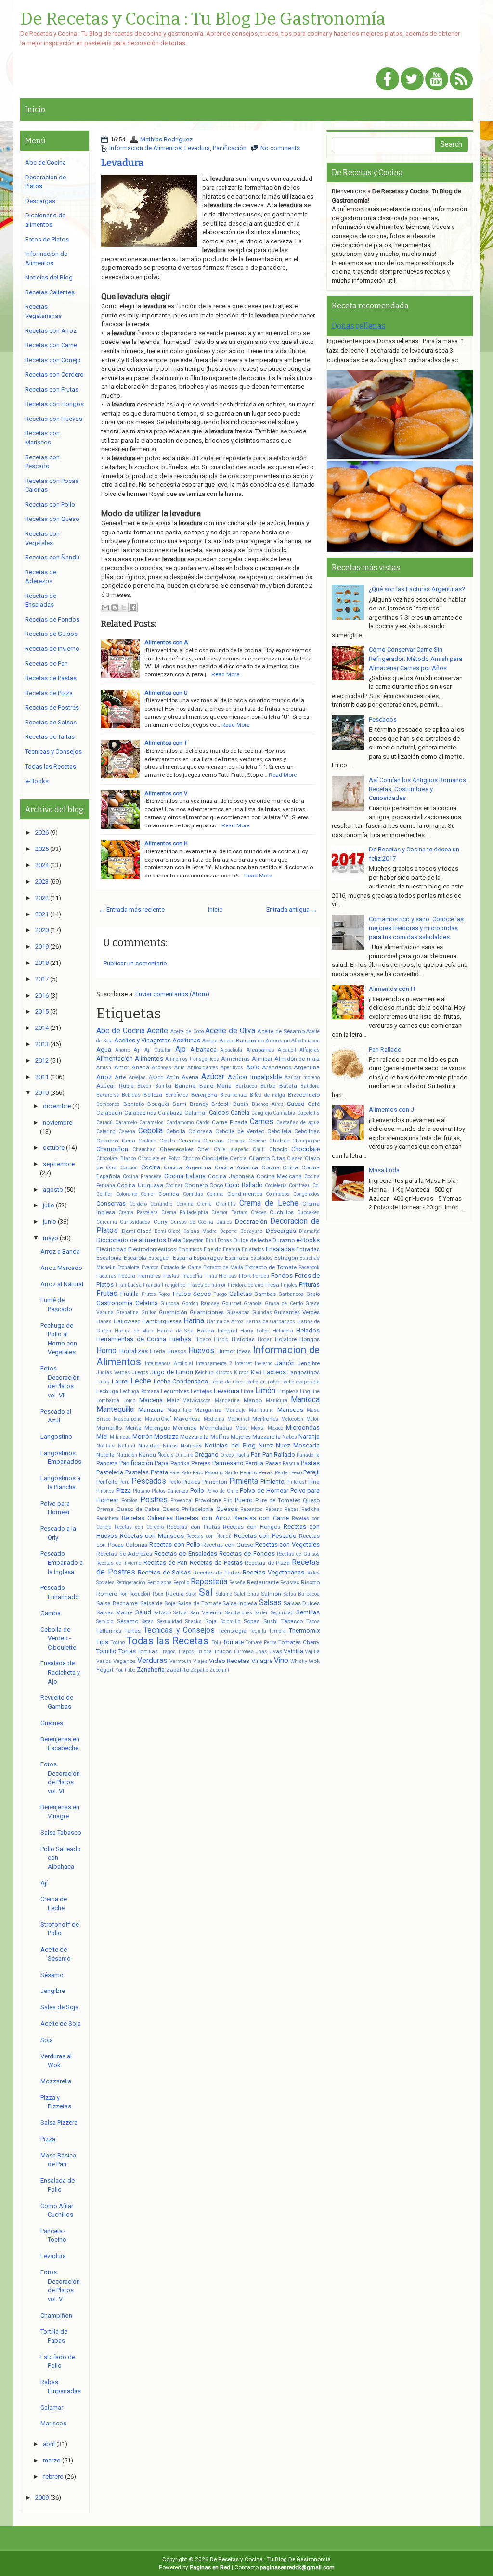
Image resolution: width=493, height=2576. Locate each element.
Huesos (177, 1351)
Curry (161, 1222)
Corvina (185, 1204)
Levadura (197, 148)
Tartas (132, 1631)
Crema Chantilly (216, 1204)
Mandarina (227, 1401)
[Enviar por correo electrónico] (105, 608)
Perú (124, 1482)
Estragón (286, 1258)
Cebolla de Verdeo (240, 1131)
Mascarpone (128, 1419)
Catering (106, 1132)
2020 (42, 930)
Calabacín (109, 1113)
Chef (203, 1149)
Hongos (310, 1339)
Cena (129, 1141)
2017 (42, 979)
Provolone (208, 1500)
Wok (314, 1661)
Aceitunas (186, 1040)
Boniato (134, 1104)
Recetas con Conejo (53, 360)
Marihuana (261, 1410)
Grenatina (127, 1313)
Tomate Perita (261, 1643)
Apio (253, 1067)
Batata (288, 1086)
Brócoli (221, 1104)
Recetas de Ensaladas (186, 1554)
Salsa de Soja (158, 1603)
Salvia (180, 1613)
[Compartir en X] (124, 608)
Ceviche (257, 1141)
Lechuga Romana (139, 1391)
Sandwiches (239, 1613)
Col (316, 1186)
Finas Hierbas (221, 1276)
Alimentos (149, 1059)
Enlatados (253, 1250)
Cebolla (150, 1131)
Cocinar (174, 1186)
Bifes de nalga (268, 1095)
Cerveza (236, 1141)
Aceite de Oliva (230, 1031)
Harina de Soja (175, 1331)
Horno (106, 1351)
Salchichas (247, 1594)
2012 (42, 1060)
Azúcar (213, 1077)
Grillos (149, 1313)
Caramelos (151, 1123)
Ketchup (204, 1373)
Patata (159, 1472)
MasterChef (158, 1419)
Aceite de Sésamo (281, 1031)
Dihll (211, 1240)
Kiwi (256, 1372)
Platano (141, 1491)
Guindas (262, 1313)
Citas (278, 1158)
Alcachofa (231, 1050)
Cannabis (284, 1113)
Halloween (127, 1321)
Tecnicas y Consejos (179, 1630)
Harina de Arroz (225, 1322)
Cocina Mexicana (279, 1176)
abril (49, 2444)
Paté (174, 1473)
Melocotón (292, 1419)
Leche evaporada (300, 1382)
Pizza (123, 1491)
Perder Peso (288, 1473)
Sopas (252, 1621)
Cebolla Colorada (189, 1131)
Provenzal (182, 1501)
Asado (156, 1077)
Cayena (127, 1132)
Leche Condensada (181, 1381)
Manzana (151, 1410)
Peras (266, 1472)
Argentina (307, 1067)
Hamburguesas (162, 1321)
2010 (42, 1093)
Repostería (209, 1582)
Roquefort (140, 1594)
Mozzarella (194, 1437)
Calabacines (140, 1113)
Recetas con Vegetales (288, 1544)
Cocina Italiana (185, 1176)
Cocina (151, 1167)
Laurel (120, 1381)
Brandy (199, 1104)
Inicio (35, 109)
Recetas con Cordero (139, 1527)
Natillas (105, 1446)
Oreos (227, 1455)
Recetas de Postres (52, 707)
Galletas (240, 1294)
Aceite (157, 1031)
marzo (52, 2460)
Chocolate (305, 1149)
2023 (42, 882)
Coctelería (276, 1186)
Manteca (305, 1400)
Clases (295, 1159)
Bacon (144, 1086)
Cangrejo (261, 1113)
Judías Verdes (113, 1373)
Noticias (191, 1446)
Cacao (296, 1104)
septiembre (59, 1164)
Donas (225, 1240)
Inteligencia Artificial (169, 1364)
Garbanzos (291, 1294)
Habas (104, 1322)
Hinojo (221, 1339)
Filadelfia (192, 1276)
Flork (245, 1276)
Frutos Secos (192, 1294)
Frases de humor (207, 1285)
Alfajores (310, 1050)
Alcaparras (260, 1050)
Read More (225, 674)
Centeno (147, 1141)
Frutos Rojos (156, 1294)
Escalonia (109, 1258)
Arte (120, 1077)
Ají (137, 1050)
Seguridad (282, 1613)
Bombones (108, 1104)
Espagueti (160, 1258)
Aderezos (278, 1041)
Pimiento (272, 1481)
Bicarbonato (234, 1095)
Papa (162, 1463)
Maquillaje (179, 1410)
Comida (169, 1194)
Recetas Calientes (147, 1518)
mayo (51, 1238)
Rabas (292, 1509)
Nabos (290, 1437)
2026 (42, 832)
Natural (127, 1446)
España (182, 1258)
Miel (102, 1437)
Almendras (235, 1059)
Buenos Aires (268, 1104)
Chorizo (191, 1159)
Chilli (259, 1149)
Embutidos (190, 1250)
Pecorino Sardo (221, 1473)
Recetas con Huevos (54, 419)
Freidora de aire (246, 1285)
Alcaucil (287, 1050)
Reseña (237, 1582)
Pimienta (244, 1481)
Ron (123, 1594)
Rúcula (175, 1594)
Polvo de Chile (222, 1491)
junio (50, 1222)
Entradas (308, 1249)
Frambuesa (129, 1285)
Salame (224, 1594)
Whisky (299, 1661)
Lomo (129, 1401)
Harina (194, 1321)
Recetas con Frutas (193, 1527)
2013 (42, 1044)
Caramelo (126, 1123)
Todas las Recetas (168, 1641)
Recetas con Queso (228, 1545)
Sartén (262, 1613)
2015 (42, 1011)
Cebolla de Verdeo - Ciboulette (58, 1638)
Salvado (162, 1613)
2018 (42, 963)
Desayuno (251, 1231)
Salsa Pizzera (59, 2123)
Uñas (261, 1652)
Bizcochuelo (304, 1095)
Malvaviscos (197, 1401)
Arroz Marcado (61, 1268)
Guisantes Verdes (297, 1312)
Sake (191, 1594)
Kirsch (241, 1373)
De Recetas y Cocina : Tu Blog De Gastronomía (203, 19)
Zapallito (178, 1670)
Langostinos (304, 1372)
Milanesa (120, 1437)
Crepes (259, 1212)
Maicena (151, 1400)
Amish (104, 1068)
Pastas (310, 1463)
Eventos (150, 1267)
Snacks (194, 1621)
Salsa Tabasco (61, 1833)
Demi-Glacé (136, 1231)
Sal (206, 1592)
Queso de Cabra (138, 1509)
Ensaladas (280, 1249)
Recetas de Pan (166, 1563)
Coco (216, 1185)
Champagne (306, 1141)
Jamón (285, 1363)
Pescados (149, 1481)
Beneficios (177, 1095)
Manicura (277, 1401)
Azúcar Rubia (115, 1086)
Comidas (193, 1194)
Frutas (107, 1294)
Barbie (268, 1086)
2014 (42, 1028)
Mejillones (265, 1419)
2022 (42, 898)
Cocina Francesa (142, 1176)
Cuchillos (282, 1212)
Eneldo (213, 1249)
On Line (184, 1455)
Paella (242, 1455)
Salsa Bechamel (117, 1603)
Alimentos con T (166, 743)
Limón (265, 1391)
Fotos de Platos (47, 239)
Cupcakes (308, 1212)
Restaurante (263, 1582)
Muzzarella (266, 1437)
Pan (256, 1454)
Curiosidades (135, 1222)
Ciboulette (215, 1158)
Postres (154, 1500)
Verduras (152, 1661)
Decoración (251, 1222)
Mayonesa (187, 1419)
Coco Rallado (244, 1185)
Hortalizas (134, 1351)
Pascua (291, 1464)
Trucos (223, 1651)
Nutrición (127, 1455)
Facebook (309, 1267)
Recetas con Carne (261, 1518)
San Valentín (206, 1612)
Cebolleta (279, 1131)
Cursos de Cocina (192, 1222)
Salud (143, 1612)
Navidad (149, 1446)
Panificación (230, 148)
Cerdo (167, 1141)
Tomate (233, 1642)
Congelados (306, 1194)
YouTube (125, 1670)
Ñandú (147, 1455)
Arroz (104, 1077)
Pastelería (110, 1472)
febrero (53, 2477)
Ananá (140, 1067)
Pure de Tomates (278, 1500)
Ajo (181, 1049)
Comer (148, 1194)
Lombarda (108, 1401)
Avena (190, 1077)
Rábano (274, 1509)
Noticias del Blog (230, 1445)
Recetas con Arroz (203, 1518)
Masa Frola (384, 1170)
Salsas (270, 1603)
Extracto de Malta (223, 1267)
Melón (313, 1419)
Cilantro (259, 1158)
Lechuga (107, 1391)
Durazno (284, 1240)
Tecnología (232, 1631)
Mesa (242, 1428)
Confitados (278, 1194)
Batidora (310, 1086)
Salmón (271, 1594)
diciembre (57, 1106)
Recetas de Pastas (216, 1563)
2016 (42, 996)
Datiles (224, 1222)
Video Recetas (229, 1661)
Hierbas (180, 1339)
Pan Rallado (279, 1454)
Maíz (173, 1400)
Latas (103, 1382)
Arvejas (137, 1077)
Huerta (157, 1351)
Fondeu (261, 1276)
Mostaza (166, 1437)
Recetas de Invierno (119, 1563)
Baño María (216, 1086)
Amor (122, 1067)
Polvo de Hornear (264, 1491)
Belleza (153, 1095)
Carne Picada (230, 1122)
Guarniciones (207, 1312)
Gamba (51, 1613)
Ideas (244, 1351)
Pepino (248, 1472)
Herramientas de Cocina (131, 1339)
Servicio (105, 1621)
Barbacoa (246, 1086)
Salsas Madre (114, 1612)
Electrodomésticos (152, 1249)
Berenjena (204, 1095)
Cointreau (300, 1186)
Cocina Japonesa (231, 1176)
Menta (133, 1428)
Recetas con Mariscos (152, 1536)
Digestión (193, 1240)
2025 (42, 849)
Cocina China (280, 1167)
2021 (42, 914)
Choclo (278, 1149)
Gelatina (147, 1303)
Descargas (281, 1231)
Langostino (56, 1437)
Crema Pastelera (138, 1212)
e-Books (308, 1240)
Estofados (261, 1258)
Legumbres (175, 1391)
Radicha (311, 1509)
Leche (141, 1381)
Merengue (157, 1428)
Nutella (105, 1455)
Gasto (313, 1294)
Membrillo (109, 1428)
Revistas (290, 1582)
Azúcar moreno (302, 1077)
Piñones (105, 1491)
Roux (158, 1594)
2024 (42, 865)
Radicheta (107, 1518)
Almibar (262, 1059)
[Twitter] (412, 80)
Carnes (262, 1122)
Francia (152, 1285)
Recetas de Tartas (217, 1573)
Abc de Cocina (120, 1031)
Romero (107, 1594)
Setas (148, 1621)
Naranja (309, 1437)
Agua (104, 1049)
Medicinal (238, 1419)
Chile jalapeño (231, 1149)
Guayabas (238, 1313)
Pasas (273, 1463)
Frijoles (289, 1285)
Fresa (272, 1285)
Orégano (207, 1454)
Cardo (203, 1123)
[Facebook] (388, 80)
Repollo (181, 1582)
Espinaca (237, 1258)
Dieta (174, 1240)
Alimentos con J (391, 1110)
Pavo (198, 1473)
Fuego (220, 1294)
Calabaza (170, 1113)
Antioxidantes (203, 1068)
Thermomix (304, 1631)
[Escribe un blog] (115, 608)
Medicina (214, 1419)
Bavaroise (108, 1095)
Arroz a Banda (60, 1251)
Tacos (313, 1621)
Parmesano (228, 1463)
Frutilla (130, 1294)
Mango (253, 1400)
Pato (186, 1473)
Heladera (283, 1331)
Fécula (127, 1276)
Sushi (271, 1621)
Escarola (135, 1258)
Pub (228, 1501)
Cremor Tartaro (229, 1212)
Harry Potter (255, 1331)
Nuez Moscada (298, 1445)
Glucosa (170, 1303)
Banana (185, 1086)
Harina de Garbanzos (270, 1322)
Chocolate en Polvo (159, 1159)
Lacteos (275, 1372)
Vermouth (180, 1661)
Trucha (204, 1652)
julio (49, 1205)
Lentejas (201, 1391)
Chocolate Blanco (116, 1159)
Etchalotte (128, 1267)
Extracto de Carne (181, 1267)
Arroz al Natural (62, 1284)
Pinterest (296, 1482)
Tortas (127, 1651)
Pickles (191, 1482)
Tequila (258, 1631)
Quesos (227, 1509)
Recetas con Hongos (251, 1527)
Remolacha (160, 1582)
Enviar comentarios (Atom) (172, 994)
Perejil (311, 1472)
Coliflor (104, 1194)
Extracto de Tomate (271, 1267)
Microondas (303, 1428)
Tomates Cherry (299, 1642)
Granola (253, 1303)
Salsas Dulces (302, 1603)
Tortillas (148, 1651)
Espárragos (208, 1258)
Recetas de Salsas (164, 1572)
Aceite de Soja (61, 2024)
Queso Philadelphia (188, 1509)
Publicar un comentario (135, 963)
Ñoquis (166, 1455)
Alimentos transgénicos (192, 1059)
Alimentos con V (166, 793)
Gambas (265, 1294)
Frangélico (174, 1285)
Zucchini (219, 1670)
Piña (314, 1482)
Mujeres (241, 1437)
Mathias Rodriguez (166, 139)
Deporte (228, 1231)
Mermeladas (216, 1428)
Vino (281, 1661)
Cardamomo (180, 1123)
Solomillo (230, 1621)
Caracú (104, 1123)
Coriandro (161, 1204)
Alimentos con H (166, 843)
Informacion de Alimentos (145, 148)
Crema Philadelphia (185, 1212)
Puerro (244, 1500)
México (275, 1428)
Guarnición (173, 1312)
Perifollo (107, 1482)
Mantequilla (115, 1409)
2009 (42, 2497)
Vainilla (293, 1651)
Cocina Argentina (188, 1167)
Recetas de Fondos (247, 1554)
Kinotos (224, 1373)
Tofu (216, 1643)
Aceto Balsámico (241, 1041)
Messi (258, 1428)
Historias (243, 1339)
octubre (54, 1148)
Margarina (208, 1410)
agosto (53, 1189)
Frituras (309, 1285)
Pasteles (137, 1472)
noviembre (58, 1123)
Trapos (186, 1652)
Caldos (219, 1112)
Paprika (180, 1463)
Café (314, 1104)
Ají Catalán (158, 1050)
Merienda (185, 1428)
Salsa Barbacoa (302, 1594)
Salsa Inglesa (240, 1603)
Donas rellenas (359, 326)
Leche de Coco (227, 1382)
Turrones (243, 1652)
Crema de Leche (269, 1203)
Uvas (276, 1651)
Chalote (279, 1141)
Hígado (203, 1339)
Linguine (310, 1391)
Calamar (196, 1113)
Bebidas (131, 1095)
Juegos (140, 1373)
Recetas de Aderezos (124, 1554)
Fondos (282, 1275)
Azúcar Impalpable (255, 1077)
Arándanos (277, 1067)
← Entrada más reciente (132, 909)
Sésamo (128, 1621)
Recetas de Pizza (267, 1563)
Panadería (308, 1455)
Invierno (264, 1364)
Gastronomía (114, 1303)
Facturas (106, 1276)
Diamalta (309, 1231)
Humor (226, 1351)
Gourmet (232, 1303)
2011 (42, 1077)
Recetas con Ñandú (209, 1536)
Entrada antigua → (292, 909)
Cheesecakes (177, 1149)
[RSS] (461, 80)
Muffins (220, 1437)
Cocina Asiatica (236, 1167)
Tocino (117, 1643)
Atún (173, 1077)
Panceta (107, 1463)
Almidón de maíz (297, 1059)
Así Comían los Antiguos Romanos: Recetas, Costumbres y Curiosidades (418, 789)
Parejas (201, 1463)
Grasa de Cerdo (284, 1303)
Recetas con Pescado (265, 1536)
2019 (42, 946)
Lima (247, 1391)
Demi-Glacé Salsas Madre (186, 1231)
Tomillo (106, 1651)
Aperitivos (232, 1068)
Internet (243, 1364)
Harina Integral (217, 1331)
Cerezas (214, 1141)
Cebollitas (307, 1131)
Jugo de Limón (172, 1372)
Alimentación (115, 1059)
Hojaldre (286, 1339)
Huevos (201, 1351)
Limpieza (288, 1391)
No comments (280, 148)
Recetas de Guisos (298, 1554)
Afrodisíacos (305, 1041)
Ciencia (238, 1159)
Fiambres (149, 1276)
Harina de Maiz (134, 1331)
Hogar (265, 1339)
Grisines (52, 1723)
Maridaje (235, 1410)
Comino (215, 1194)
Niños (170, 1446)
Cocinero (196, 1185)
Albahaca (203, 1049)
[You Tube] (437, 80)
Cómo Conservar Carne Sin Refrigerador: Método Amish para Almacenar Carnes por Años (415, 659)
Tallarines (109, 1631)
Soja (211, 1621)
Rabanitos (252, 1509)
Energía (232, 1250)
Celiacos (107, 1141)
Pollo (197, 1491)
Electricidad (111, 1249)
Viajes (200, 1661)
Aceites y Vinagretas (143, 1040)
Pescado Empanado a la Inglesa (62, 1562)
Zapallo (199, 1670)
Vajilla (312, 1652)
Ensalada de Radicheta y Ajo (60, 1672)
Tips (102, 1642)
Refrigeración (131, 1582)
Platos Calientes (170, 1491)
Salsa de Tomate (199, 1603)
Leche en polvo (262, 1382)
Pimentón (215, 1482)
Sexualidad (170, 1621)
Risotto (310, 1582)
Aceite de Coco (187, 1032)
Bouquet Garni (167, 1104)
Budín (241, 1104)
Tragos (168, 1652)
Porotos (130, 1501)
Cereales (189, 1141)
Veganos (124, 1661)
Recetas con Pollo (175, 1544)
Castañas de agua (298, 1123)
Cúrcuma (107, 1222)
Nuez (266, 1445)
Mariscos (290, 1410)
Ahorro (123, 1050)
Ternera (277, 1631)
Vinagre (262, 1661)
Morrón (143, 1437)
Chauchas (144, 1149)
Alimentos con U (166, 693)
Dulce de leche (252, 1240)
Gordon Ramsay (201, 1303)
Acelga (210, 1041)
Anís (180, 1068)
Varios (104, 1661)
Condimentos (245, 1194)
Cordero (138, 1204)
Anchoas (162, 1068)
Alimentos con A (166, 642)
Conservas (111, 1203)
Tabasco (292, 1621)
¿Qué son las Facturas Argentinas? (417, 589)
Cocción (129, 1168)
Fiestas (171, 1276)
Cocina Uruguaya (140, 1185)
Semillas (308, 1612)
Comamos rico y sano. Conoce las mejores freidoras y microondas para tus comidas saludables (416, 928)
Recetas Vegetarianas (273, 1572)
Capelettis (308, 1113)
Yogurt (105, 1670)
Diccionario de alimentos (131, 1240)
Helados (308, 1330)
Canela (240, 1112)
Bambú (163, 1086)
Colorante (127, 1194)
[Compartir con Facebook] (133, 608)
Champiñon (112, 1149)
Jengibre (309, 1363)
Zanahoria (151, 1669)
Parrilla (254, 1463)
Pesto (175, 1482)
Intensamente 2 (214, 1364)
